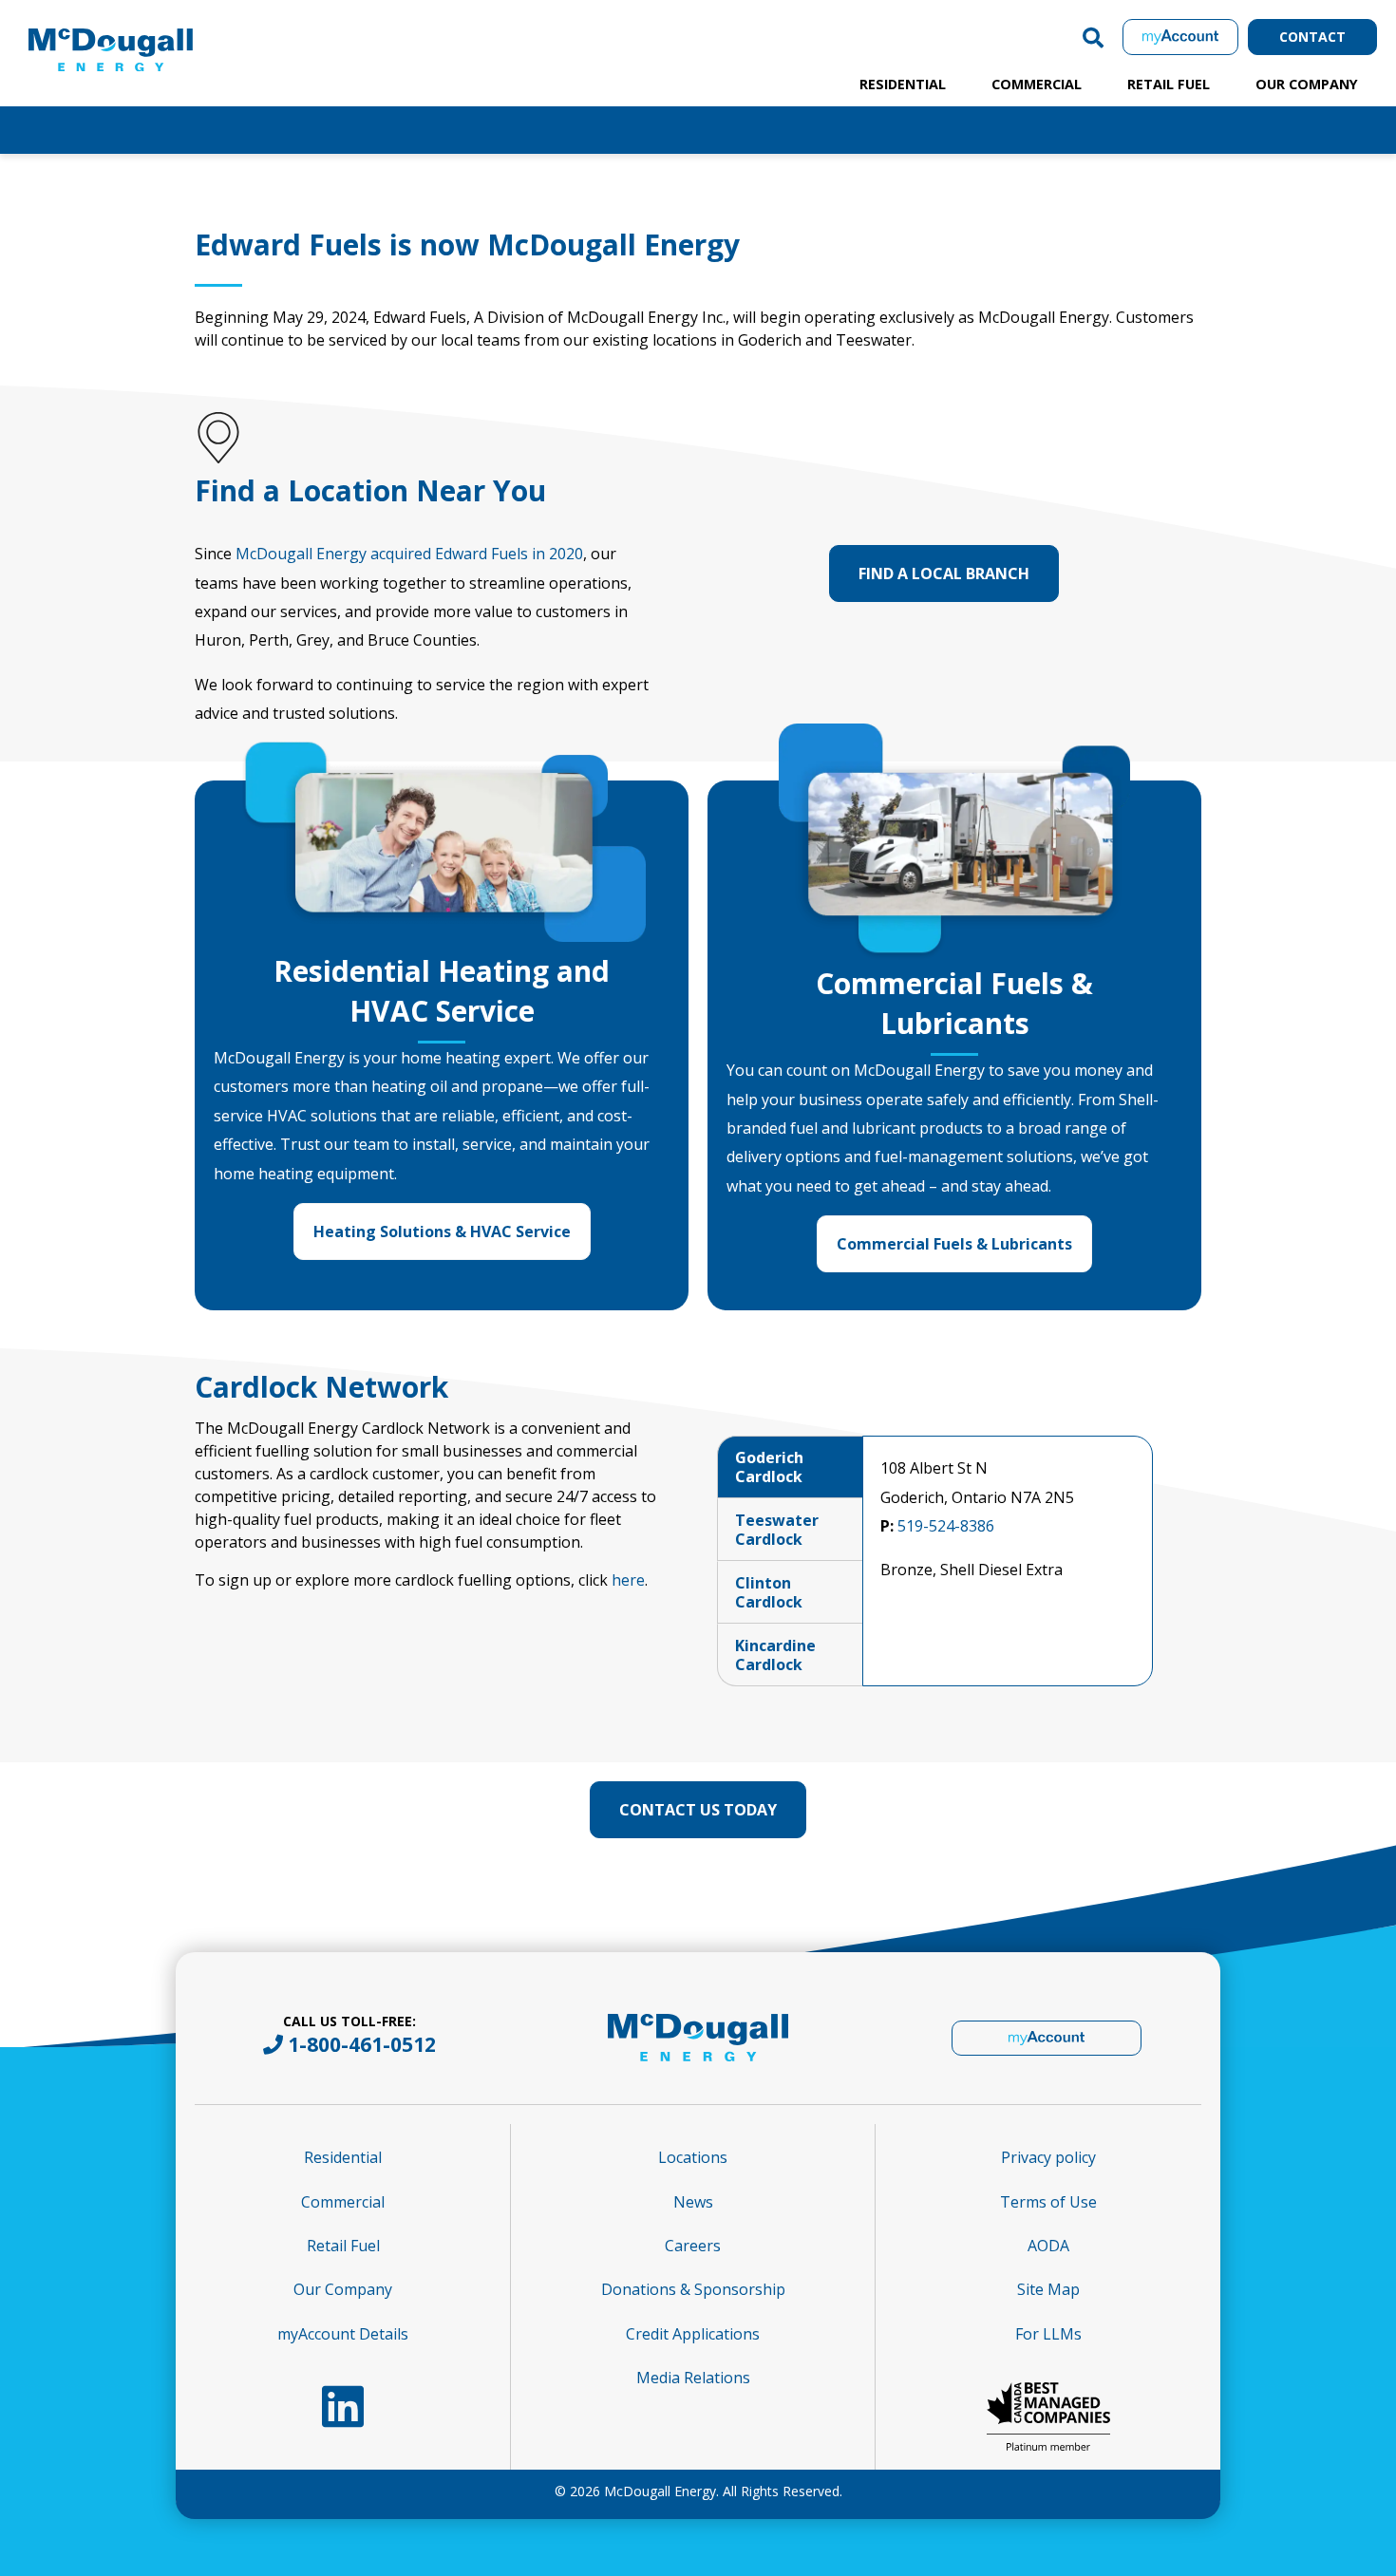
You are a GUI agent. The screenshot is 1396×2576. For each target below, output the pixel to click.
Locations (693, 2157)
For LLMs (1048, 2334)
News (693, 2202)
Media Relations (693, 2378)
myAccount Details (343, 2334)
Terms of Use (1048, 2202)
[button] (1093, 37)
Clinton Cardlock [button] (769, 1592)
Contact (1312, 37)
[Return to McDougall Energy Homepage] (152, 32)
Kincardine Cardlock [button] (775, 1655)
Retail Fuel (1169, 84)
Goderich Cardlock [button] (769, 1467)
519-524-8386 (946, 1526)
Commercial (1037, 84)
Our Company (1307, 84)
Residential (903, 84)
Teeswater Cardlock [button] (777, 1530)
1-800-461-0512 (362, 2044)
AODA (1048, 2246)
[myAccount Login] (1180, 37)
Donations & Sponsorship (693, 2289)
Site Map (1048, 2289)
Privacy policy (1048, 2157)
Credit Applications (693, 2334)
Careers (693, 2246)
